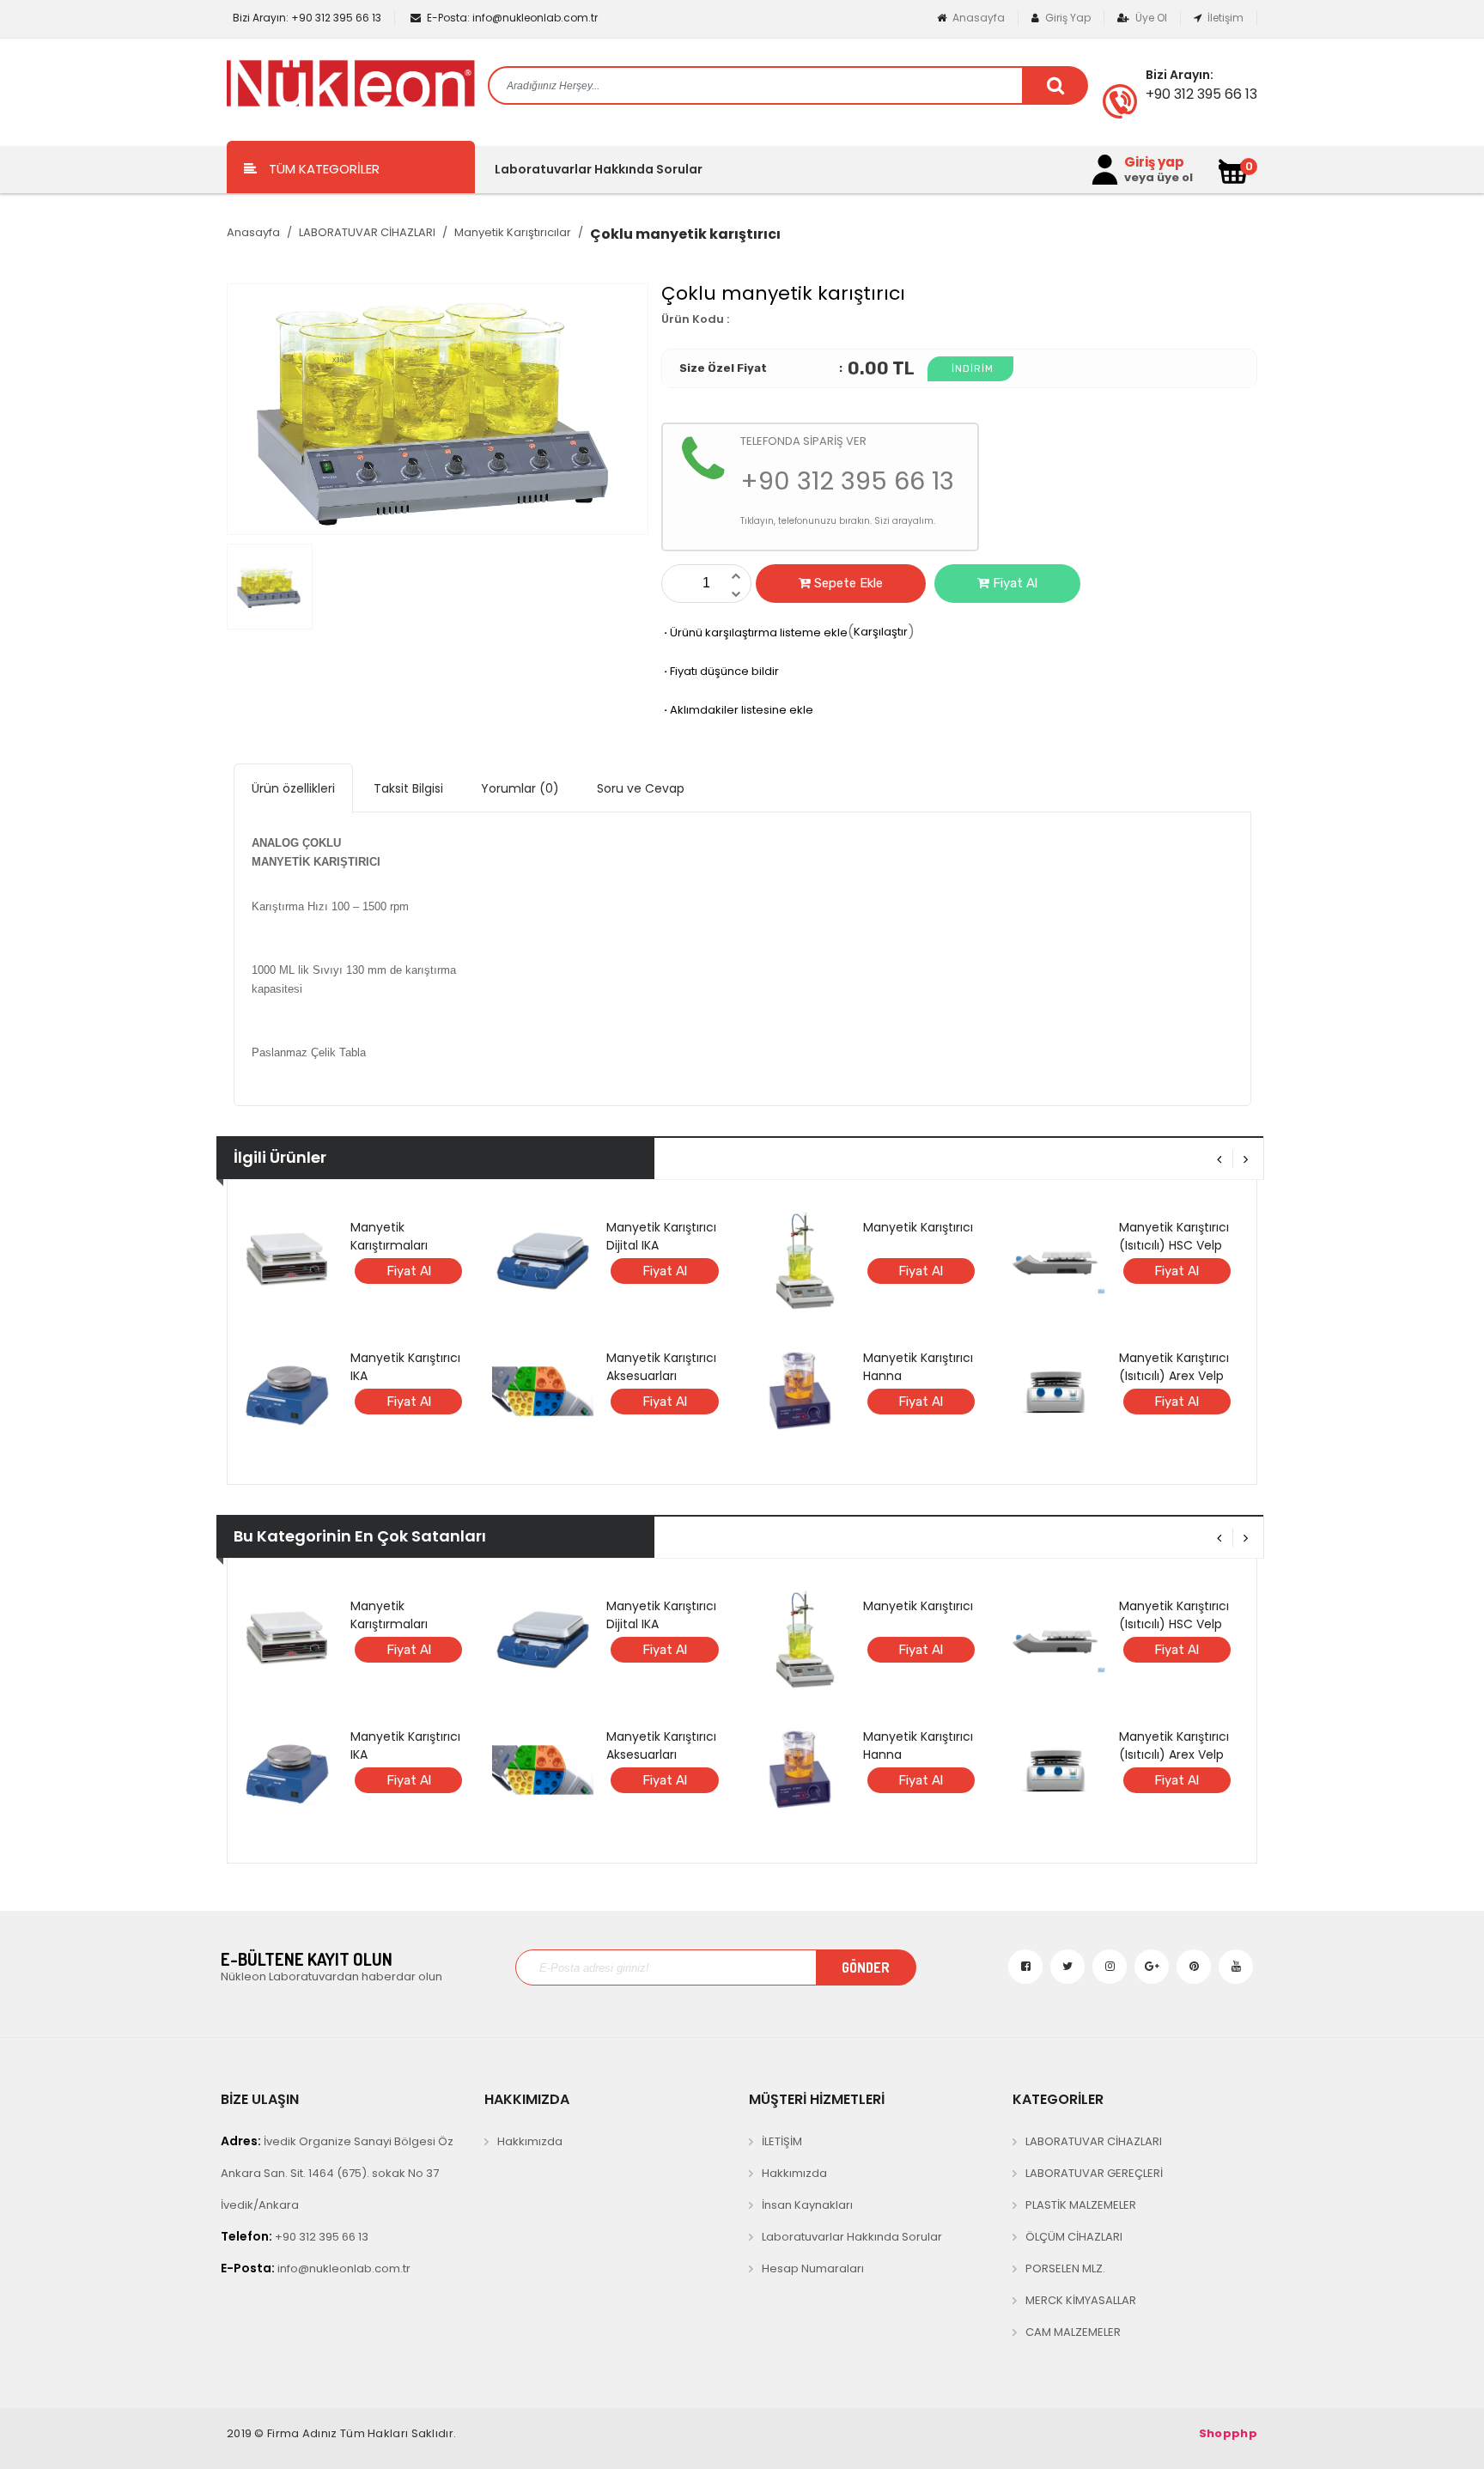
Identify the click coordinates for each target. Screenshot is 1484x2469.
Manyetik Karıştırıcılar (513, 232)
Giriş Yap (1067, 18)
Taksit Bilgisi (408, 788)
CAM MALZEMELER (1073, 2332)
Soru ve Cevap (641, 788)
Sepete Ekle (847, 583)
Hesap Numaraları (813, 2268)
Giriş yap (1154, 162)
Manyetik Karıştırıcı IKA (405, 1367)
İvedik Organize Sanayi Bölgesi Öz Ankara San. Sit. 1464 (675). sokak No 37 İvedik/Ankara (337, 2173)
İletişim (1224, 18)
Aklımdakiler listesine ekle (737, 710)
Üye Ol (1150, 18)
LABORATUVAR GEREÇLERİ (1094, 2173)
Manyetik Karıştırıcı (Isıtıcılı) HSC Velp (1174, 1236)
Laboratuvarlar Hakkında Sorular (599, 169)
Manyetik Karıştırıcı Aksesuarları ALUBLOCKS (661, 1376)
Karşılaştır (881, 632)
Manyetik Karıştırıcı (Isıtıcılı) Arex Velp (1174, 1367)
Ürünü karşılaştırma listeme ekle (754, 632)
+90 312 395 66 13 (307, 18)
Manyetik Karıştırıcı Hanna (918, 1367)
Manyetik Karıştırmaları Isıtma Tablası (392, 1245)
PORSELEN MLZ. (1065, 2268)
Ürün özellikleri (293, 788)
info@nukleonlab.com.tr (512, 18)
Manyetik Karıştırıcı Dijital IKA (661, 1236)
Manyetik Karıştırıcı (918, 1227)
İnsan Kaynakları (807, 2205)
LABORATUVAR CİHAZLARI (367, 232)
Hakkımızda (530, 2141)
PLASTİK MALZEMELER (1081, 2205)
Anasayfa (977, 18)
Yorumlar (520, 788)
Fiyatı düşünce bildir (720, 671)
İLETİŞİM (782, 2141)
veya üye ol (1159, 178)
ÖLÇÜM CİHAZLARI (1074, 2237)
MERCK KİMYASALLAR (1081, 2300)
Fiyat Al (1013, 583)
